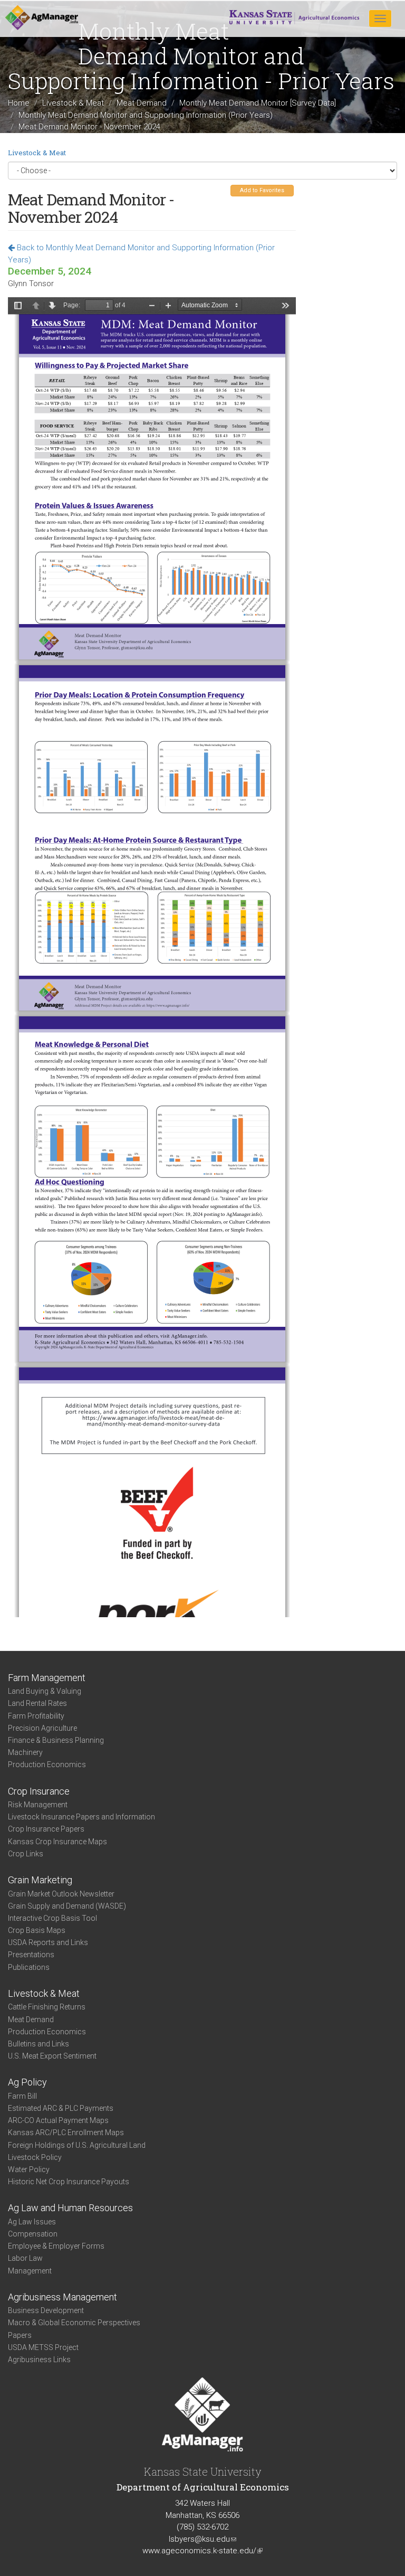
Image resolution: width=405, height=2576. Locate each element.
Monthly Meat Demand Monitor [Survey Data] (258, 103)
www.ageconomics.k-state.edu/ (202, 2551)
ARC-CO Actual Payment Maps (58, 2120)
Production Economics (47, 1764)
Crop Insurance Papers (46, 1829)
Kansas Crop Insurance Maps (57, 1842)
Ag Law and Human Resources (70, 2208)
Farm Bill (22, 2096)
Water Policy (29, 2169)
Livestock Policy (35, 2157)
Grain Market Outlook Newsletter (61, 1894)
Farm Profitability (36, 1716)
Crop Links (26, 1854)
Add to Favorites (262, 190)
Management (30, 2271)
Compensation (33, 2234)
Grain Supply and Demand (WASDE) (67, 1906)
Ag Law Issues (32, 2222)
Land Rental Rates (37, 1703)
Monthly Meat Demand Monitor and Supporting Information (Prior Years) (146, 115)
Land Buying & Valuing (45, 1691)
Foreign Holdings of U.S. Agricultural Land (77, 2145)
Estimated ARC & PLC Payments (61, 2108)
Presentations (31, 1955)
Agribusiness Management (62, 2297)
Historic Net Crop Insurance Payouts (69, 2182)
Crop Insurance (39, 1791)
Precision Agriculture (42, 1728)
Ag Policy (27, 2082)
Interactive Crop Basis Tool (52, 1918)
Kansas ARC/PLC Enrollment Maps (66, 2132)
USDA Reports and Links (48, 1942)
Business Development (46, 2310)
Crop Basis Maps (37, 1930)
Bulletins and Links (38, 2044)
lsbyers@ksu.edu (202, 2539)
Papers (20, 2335)
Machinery (25, 1752)
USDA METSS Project (43, 2347)
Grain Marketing (40, 1880)
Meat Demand (142, 103)
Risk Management (38, 1805)
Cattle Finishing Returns (47, 2007)
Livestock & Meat (73, 103)
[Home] (42, 18)
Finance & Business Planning (56, 1740)
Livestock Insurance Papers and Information (81, 1817)
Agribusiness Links (39, 2360)
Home (19, 103)
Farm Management (47, 1678)
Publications (29, 1967)
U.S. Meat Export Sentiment (52, 2056)
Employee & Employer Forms (56, 2246)
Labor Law (25, 2258)
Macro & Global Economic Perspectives (74, 2323)
